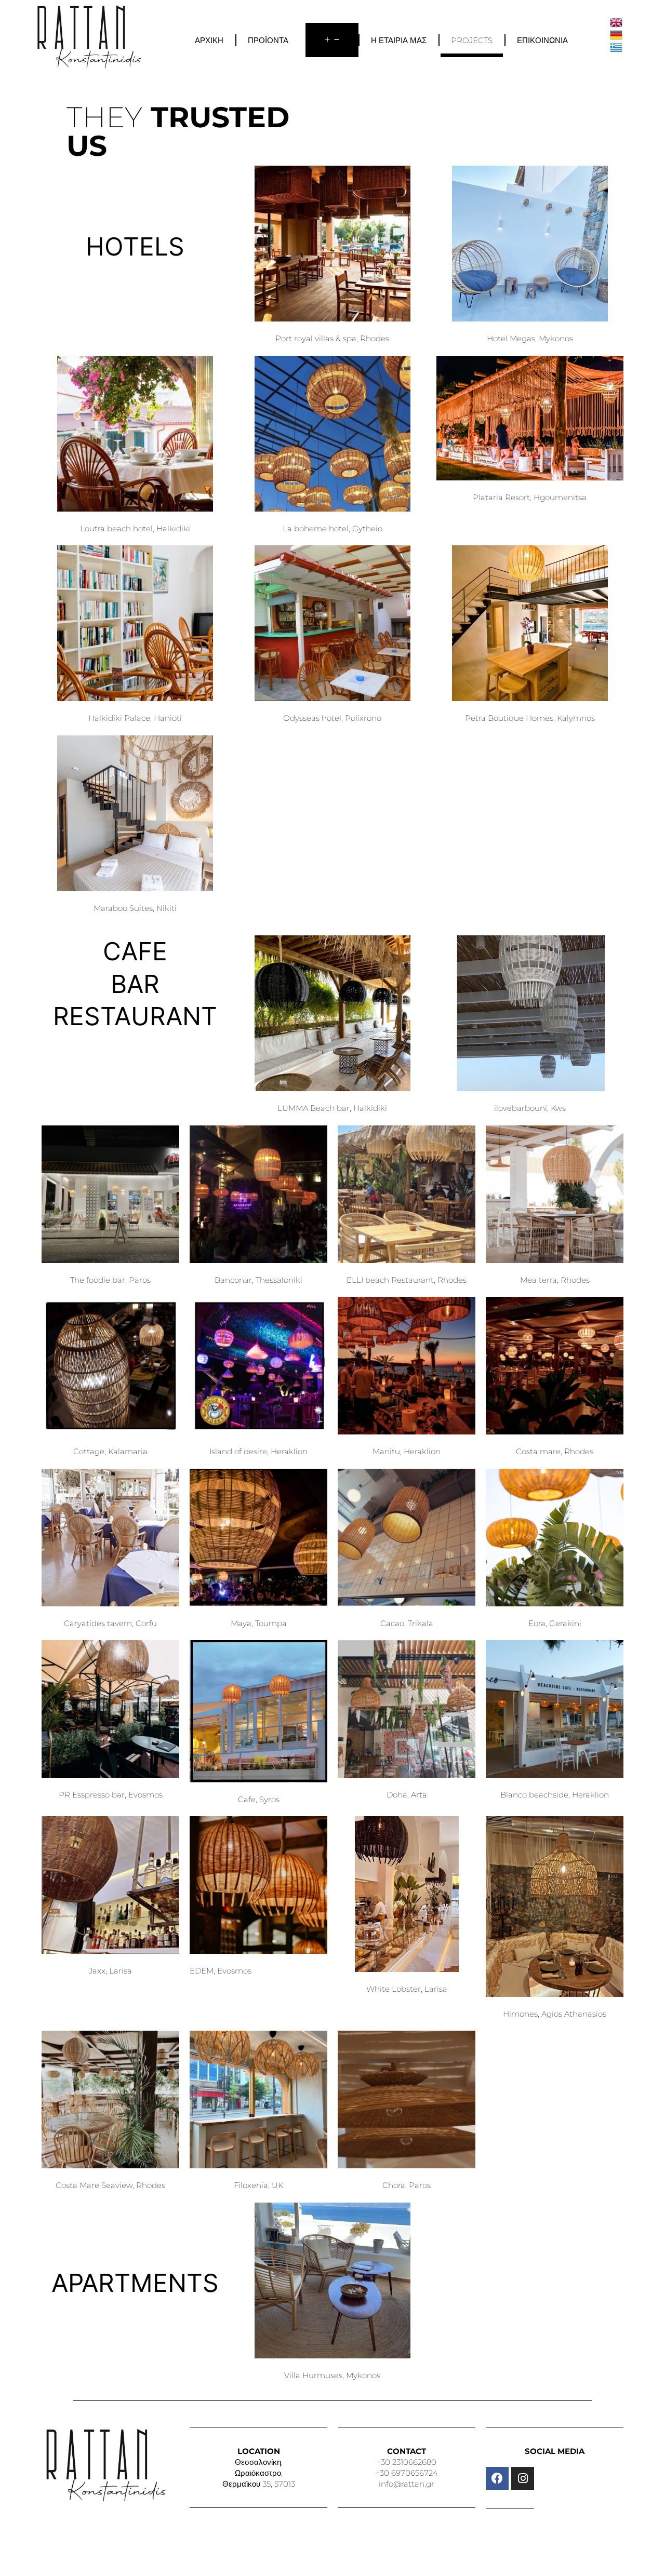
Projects (472, 40)
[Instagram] (523, 2478)
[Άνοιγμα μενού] (332, 40)
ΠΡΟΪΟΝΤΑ (268, 40)
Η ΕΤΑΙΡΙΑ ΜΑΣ (399, 40)
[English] (616, 22)
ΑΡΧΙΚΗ (209, 40)
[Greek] (616, 46)
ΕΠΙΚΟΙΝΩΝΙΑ (542, 40)
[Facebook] (497, 2478)
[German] (616, 34)
